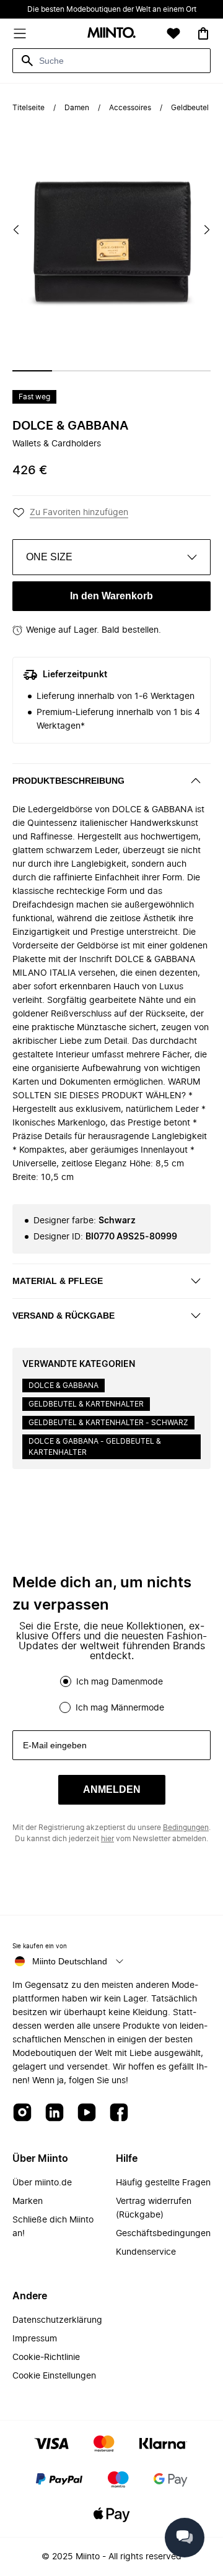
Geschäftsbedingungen (163, 2234)
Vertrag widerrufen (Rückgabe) (154, 2208)
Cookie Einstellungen (54, 2376)
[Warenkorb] (203, 33)
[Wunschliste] (173, 33)
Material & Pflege (58, 1281)
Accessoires (130, 108)
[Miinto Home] (111, 34)
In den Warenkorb (111, 596)
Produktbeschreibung (68, 781)
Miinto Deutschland (70, 1961)
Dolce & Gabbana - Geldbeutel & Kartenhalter (95, 1447)
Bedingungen (186, 1828)
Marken (28, 2201)
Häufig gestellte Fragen (163, 2183)
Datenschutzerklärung (57, 2320)
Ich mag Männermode (120, 1708)
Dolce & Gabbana (70, 426)
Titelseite (28, 108)
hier (107, 1839)
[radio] (66, 1681)
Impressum (35, 2339)
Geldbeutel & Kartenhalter (86, 1404)
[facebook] (119, 2113)
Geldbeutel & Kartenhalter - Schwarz (108, 1423)
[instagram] (22, 2113)
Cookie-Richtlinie (46, 2357)
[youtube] (87, 2113)
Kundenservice (146, 2252)
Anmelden (112, 1789)
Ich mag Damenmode (120, 1682)
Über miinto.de (42, 2183)
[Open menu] (20, 33)
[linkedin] (55, 2113)
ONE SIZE (49, 557)
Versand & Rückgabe (63, 1316)
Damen (77, 108)
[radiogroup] (111, 1694)
